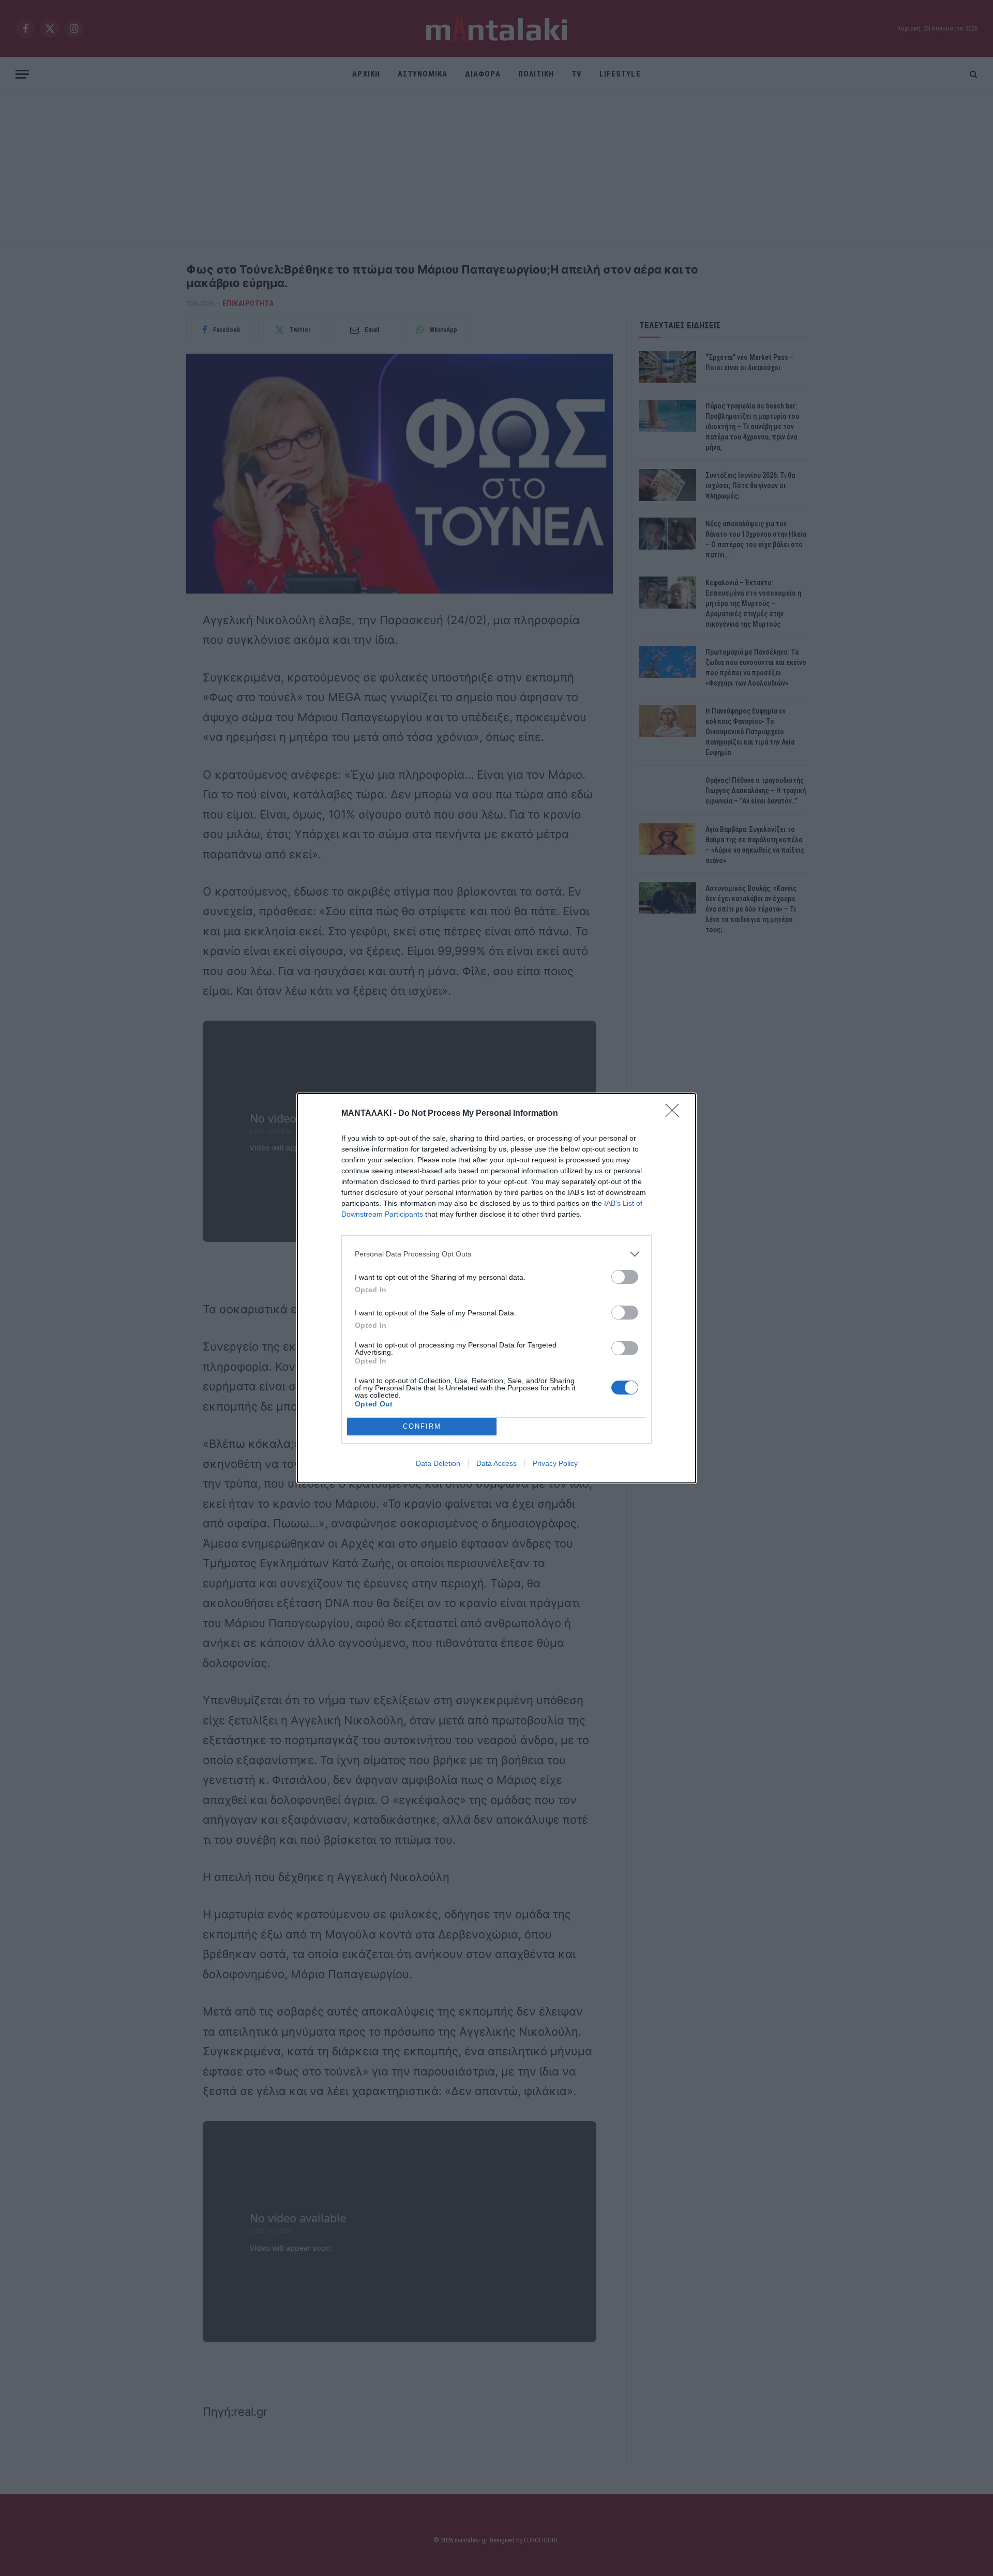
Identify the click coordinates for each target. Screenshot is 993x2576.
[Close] (675, 1114)
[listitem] (496, 1254)
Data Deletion (438, 1463)
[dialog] (496, 1288)
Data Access (496, 1463)
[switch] (625, 1277)
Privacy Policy (555, 1463)
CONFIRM (422, 1426)
